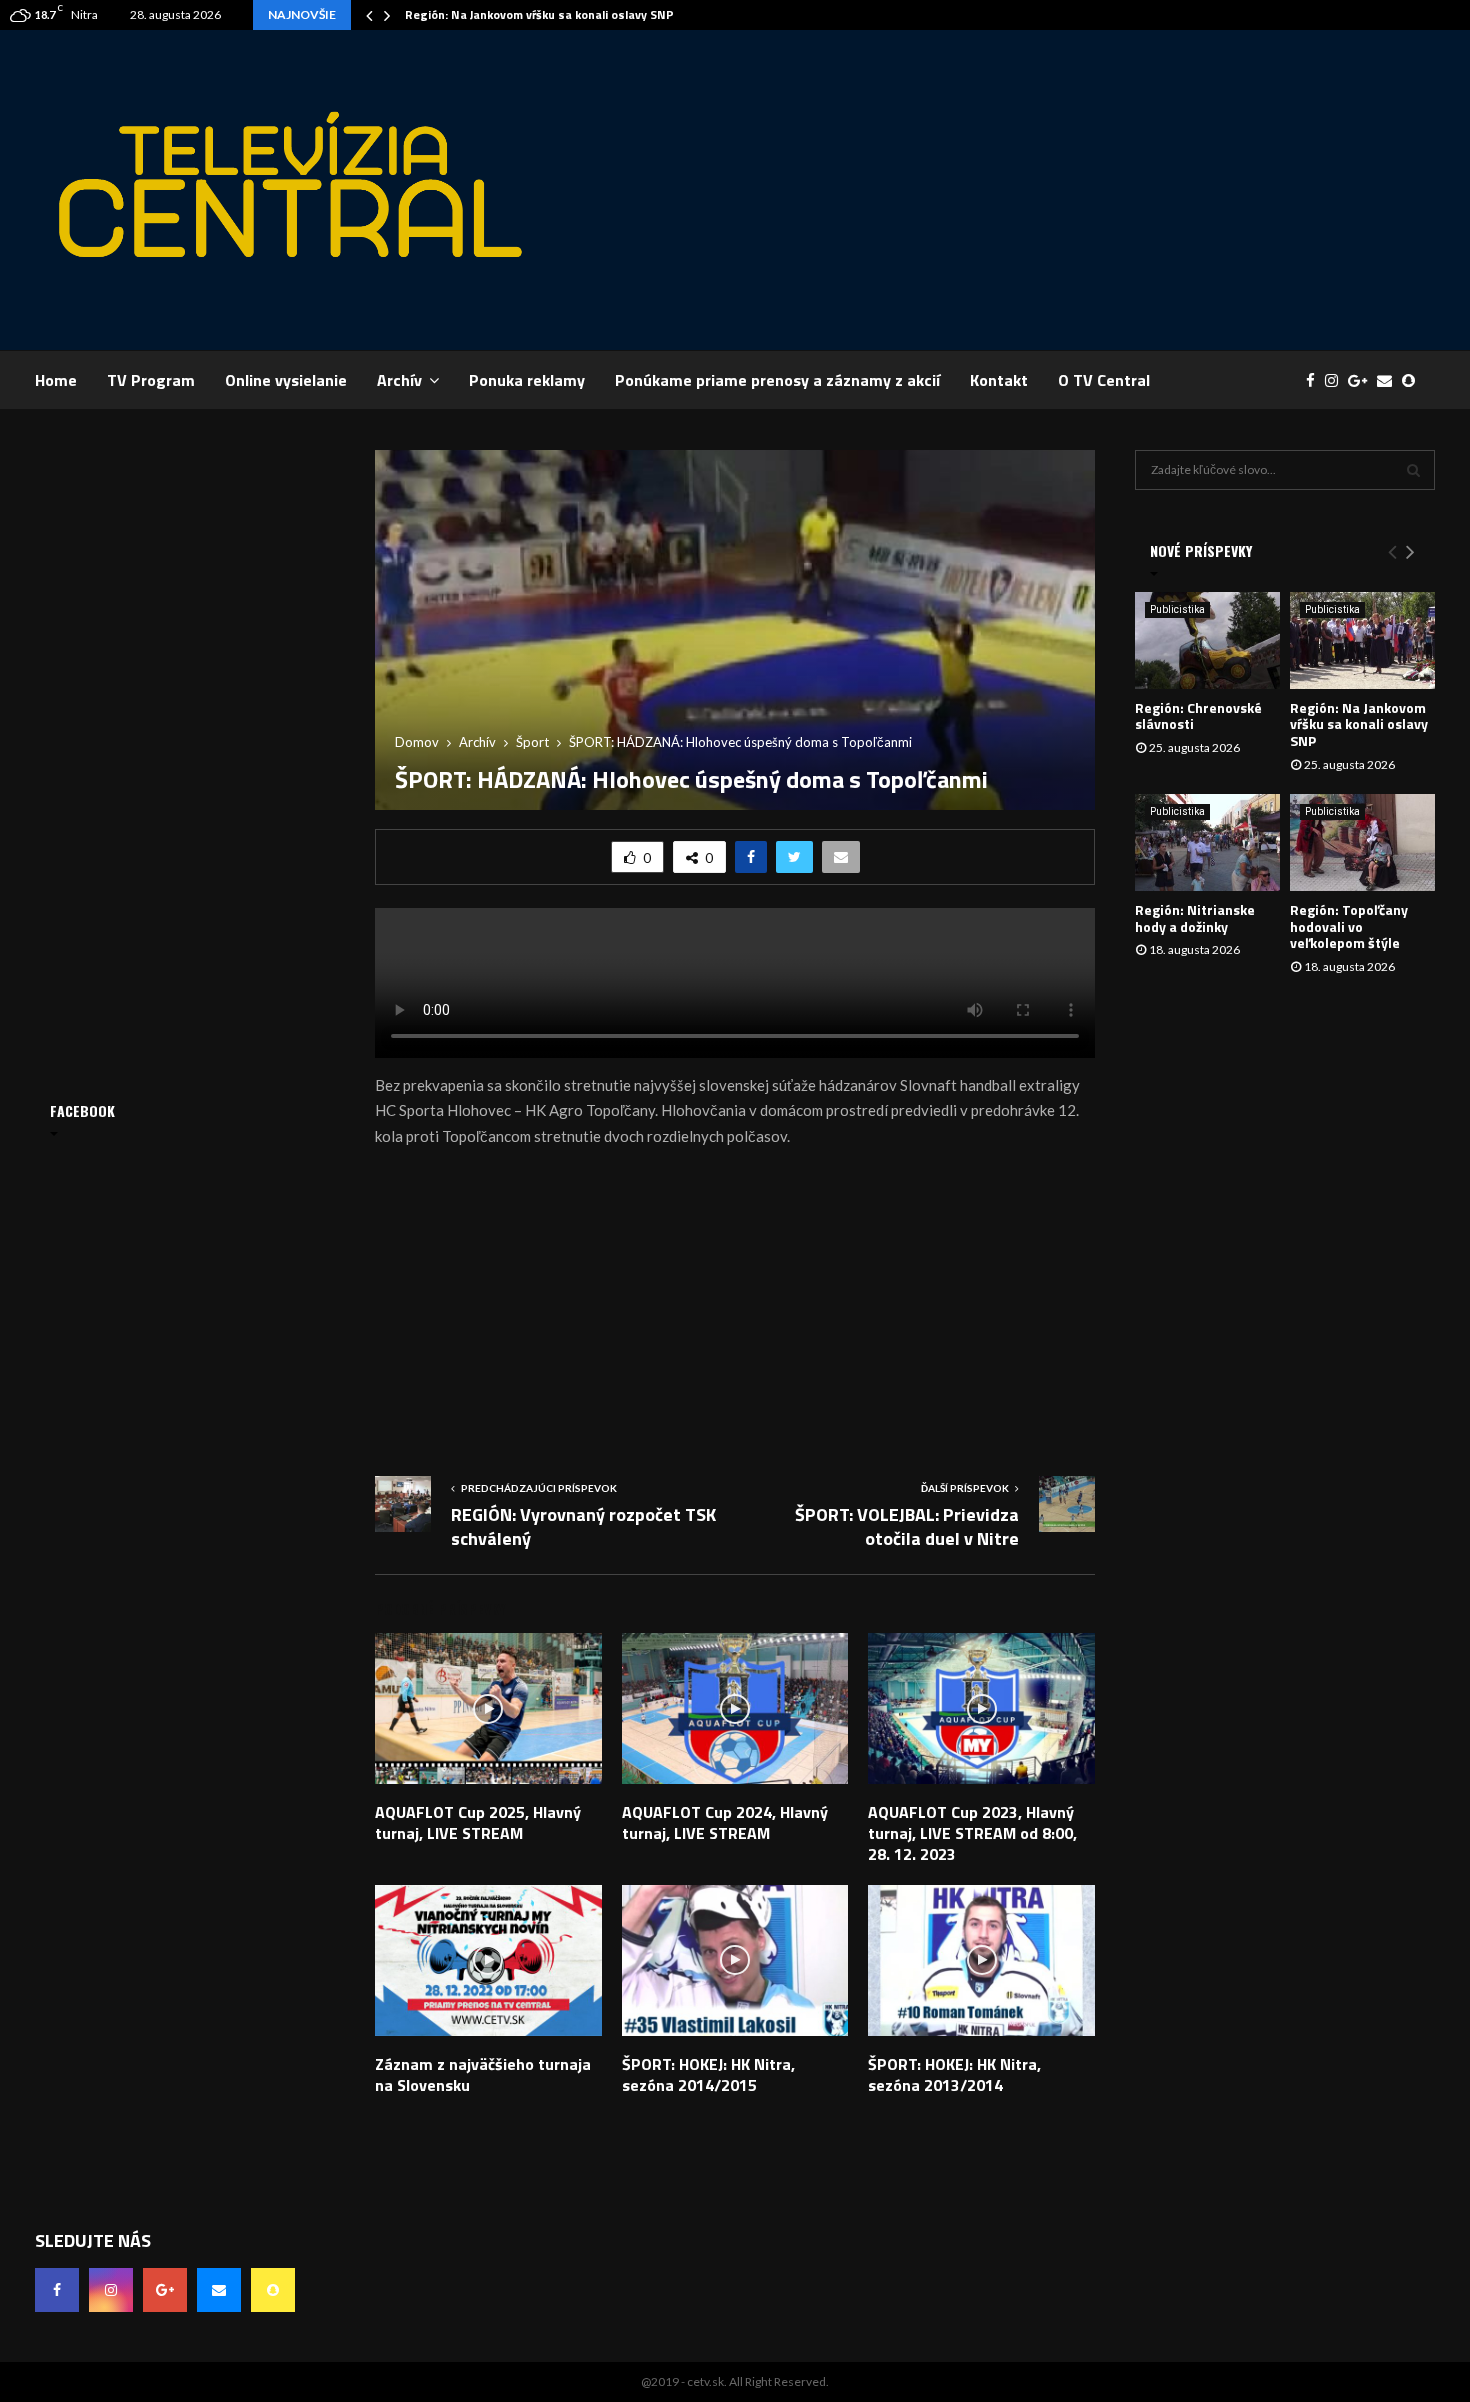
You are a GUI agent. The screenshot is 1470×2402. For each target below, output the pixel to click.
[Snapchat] (1413, 380)
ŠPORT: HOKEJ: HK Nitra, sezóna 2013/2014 (954, 2074)
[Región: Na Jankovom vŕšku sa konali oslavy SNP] (1362, 640)
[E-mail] (1389, 380)
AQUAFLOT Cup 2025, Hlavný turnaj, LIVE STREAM (478, 1822)
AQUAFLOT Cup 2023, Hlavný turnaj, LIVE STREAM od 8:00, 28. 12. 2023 (972, 1833)
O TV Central (1104, 380)
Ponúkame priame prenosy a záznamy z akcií (777, 380)
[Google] (1362, 380)
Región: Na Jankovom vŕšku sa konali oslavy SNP (539, 14)
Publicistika (1177, 609)
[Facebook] (1315, 380)
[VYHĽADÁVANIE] (1413, 470)
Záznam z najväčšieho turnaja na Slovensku (483, 2074)
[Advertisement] (1071, 190)
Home (56, 380)
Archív (399, 380)
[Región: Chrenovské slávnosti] (1207, 640)
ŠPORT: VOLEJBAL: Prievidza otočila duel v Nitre (907, 1526)
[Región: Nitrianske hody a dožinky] (1207, 842)
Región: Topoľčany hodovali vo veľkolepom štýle (1349, 926)
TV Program (151, 380)
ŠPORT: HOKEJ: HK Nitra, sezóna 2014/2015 (708, 2074)
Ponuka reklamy (527, 380)
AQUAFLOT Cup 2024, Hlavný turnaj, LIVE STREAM (725, 1822)
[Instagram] (1336, 380)
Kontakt (999, 380)
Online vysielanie (286, 380)
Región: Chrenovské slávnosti (1198, 716)
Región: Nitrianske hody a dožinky (1195, 918)
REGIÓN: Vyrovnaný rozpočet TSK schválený (583, 1526)
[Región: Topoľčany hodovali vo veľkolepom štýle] (1362, 842)
